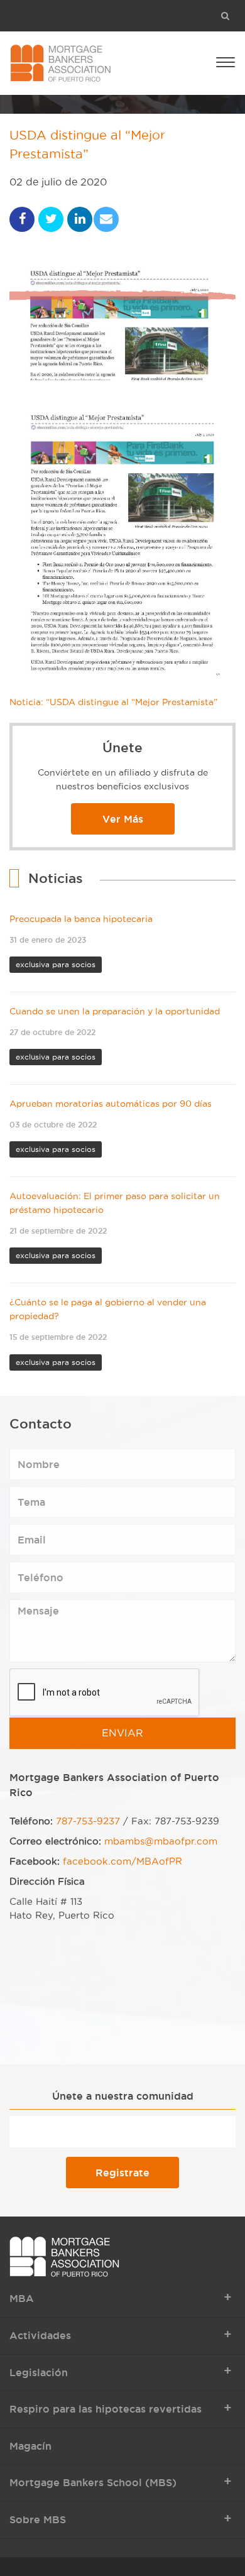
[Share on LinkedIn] (80, 219)
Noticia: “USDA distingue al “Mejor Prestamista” (115, 702)
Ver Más (123, 819)
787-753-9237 (88, 1821)
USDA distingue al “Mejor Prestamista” (87, 145)
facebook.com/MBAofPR (122, 1861)
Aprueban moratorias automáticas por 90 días (111, 1104)
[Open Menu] (226, 61)
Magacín (30, 2446)
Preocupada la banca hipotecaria (81, 919)
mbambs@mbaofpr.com (161, 1841)
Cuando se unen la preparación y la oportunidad (115, 1011)
